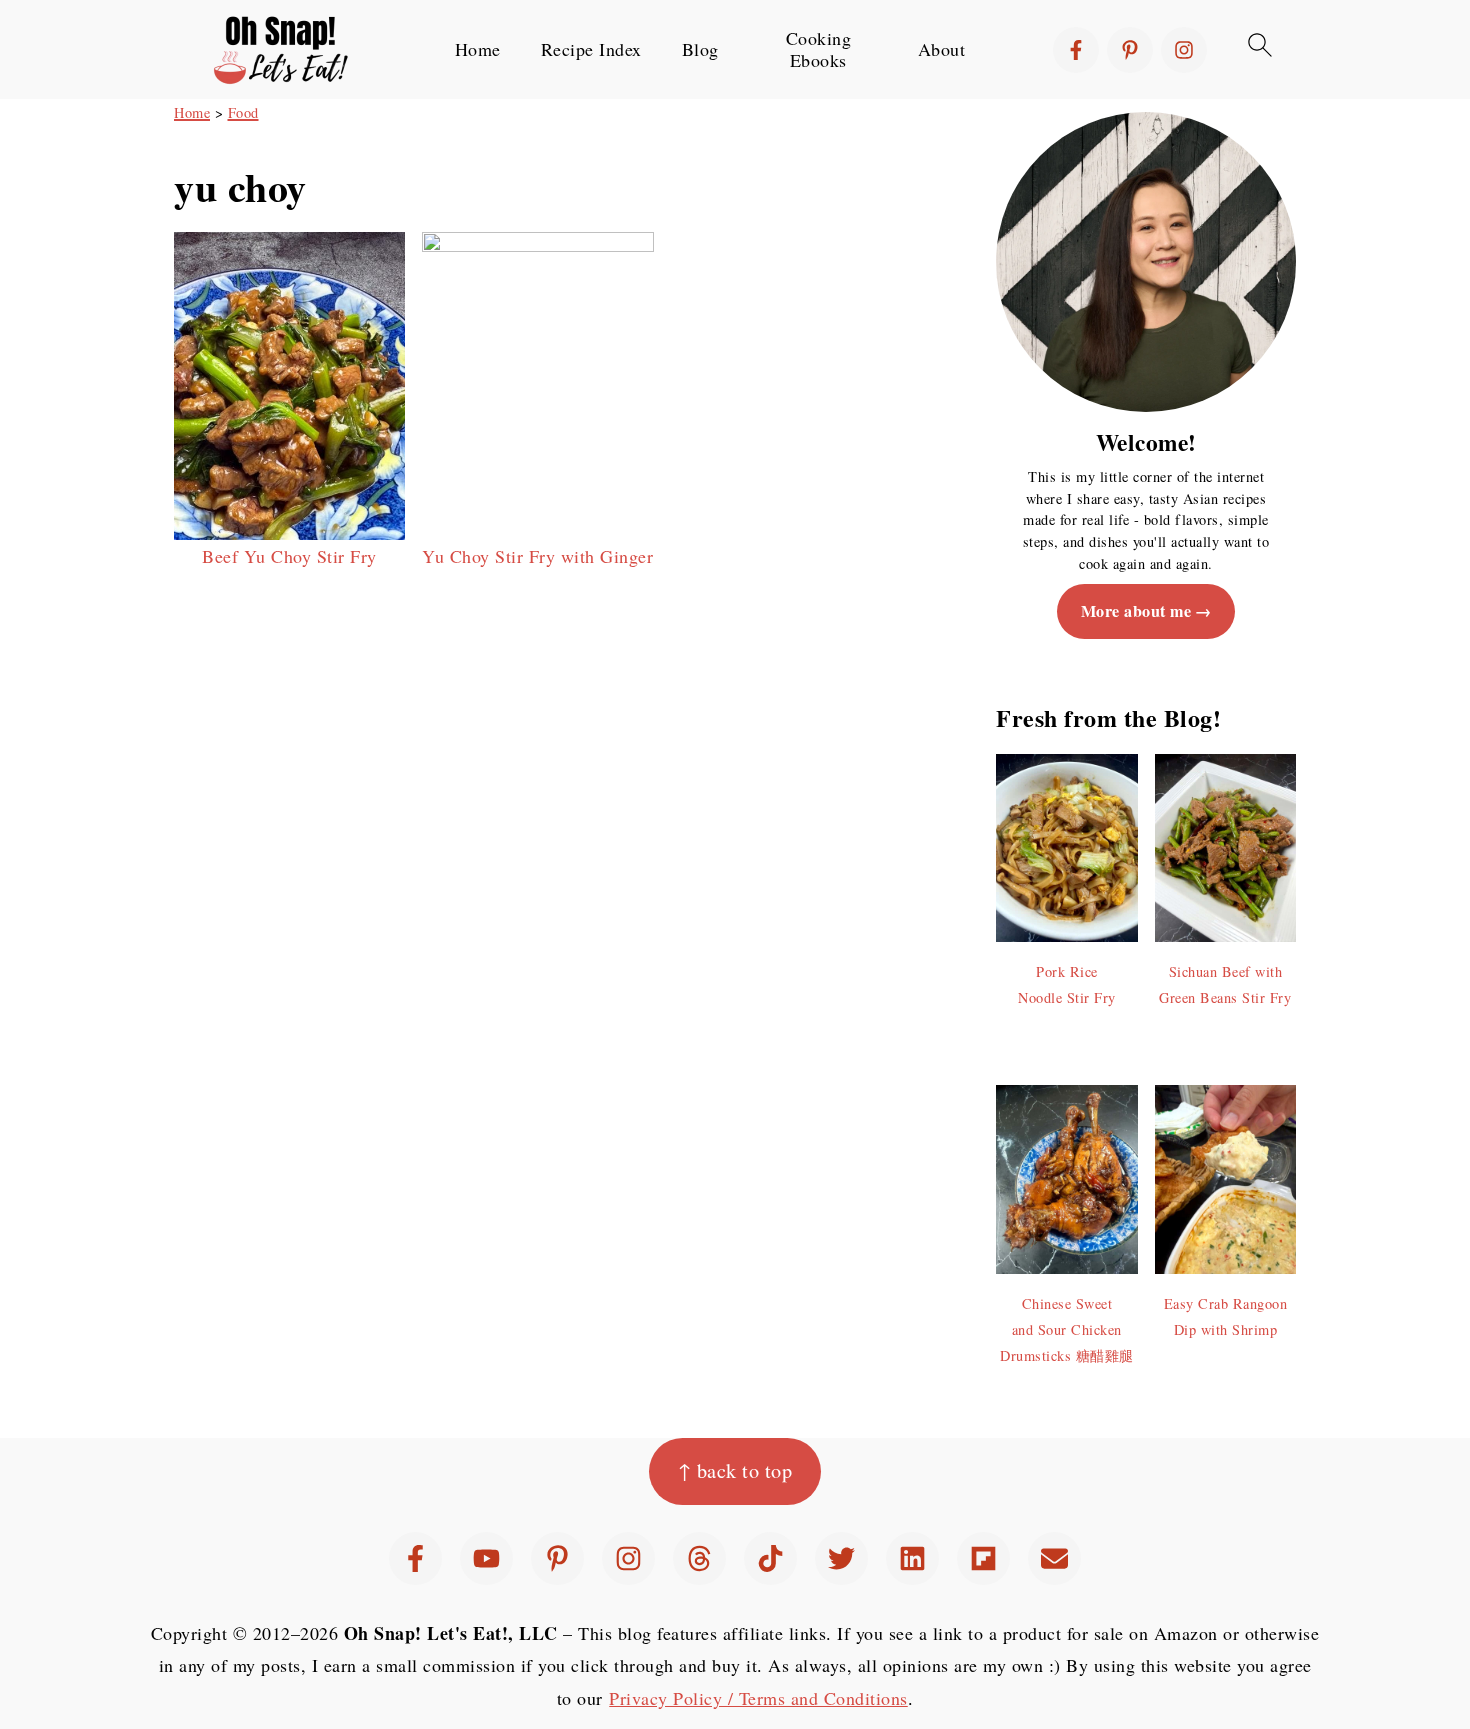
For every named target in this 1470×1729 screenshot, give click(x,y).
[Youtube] (486, 1558)
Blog (700, 50)
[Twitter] (841, 1558)
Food (243, 112)
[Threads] (699, 1558)
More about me (1136, 611)
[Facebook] (1076, 50)
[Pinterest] (1130, 50)
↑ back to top (735, 1470)
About (942, 50)
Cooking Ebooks (819, 49)
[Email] (1054, 1558)
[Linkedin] (912, 1558)
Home (478, 50)
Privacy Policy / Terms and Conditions (758, 1698)
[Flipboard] (983, 1558)
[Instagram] (1184, 50)
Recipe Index (591, 50)
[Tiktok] (770, 1558)
